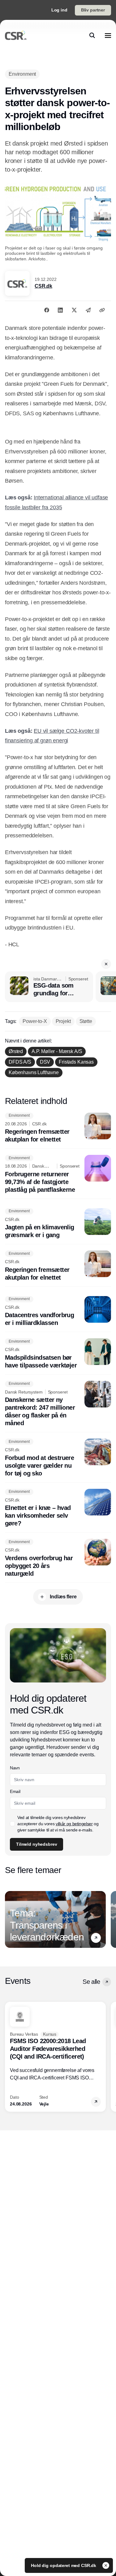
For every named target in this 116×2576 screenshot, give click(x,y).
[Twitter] (74, 310)
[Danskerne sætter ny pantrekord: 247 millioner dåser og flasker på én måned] (58, 1404)
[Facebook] (47, 310)
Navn (15, 1768)
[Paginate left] (10, 1919)
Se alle (91, 1982)
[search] (92, 35)
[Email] (88, 310)
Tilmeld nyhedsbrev (37, 1844)
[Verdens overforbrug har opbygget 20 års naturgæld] (58, 1558)
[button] (106, 964)
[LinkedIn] (60, 310)
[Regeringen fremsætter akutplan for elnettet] (58, 1128)
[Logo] (16, 35)
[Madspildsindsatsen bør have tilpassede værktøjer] (58, 1354)
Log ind (59, 10)
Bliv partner (93, 10)
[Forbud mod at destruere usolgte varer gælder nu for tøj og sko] (58, 1458)
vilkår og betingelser (74, 1824)
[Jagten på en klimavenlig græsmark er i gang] (58, 1224)
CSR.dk (43, 286)
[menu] (108, 35)
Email (15, 1791)
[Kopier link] (102, 310)
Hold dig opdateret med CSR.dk (64, 2565)
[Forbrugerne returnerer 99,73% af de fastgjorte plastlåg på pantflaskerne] (58, 1174)
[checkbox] (12, 1824)
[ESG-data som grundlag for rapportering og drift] (49, 987)
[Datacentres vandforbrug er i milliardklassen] (58, 1312)
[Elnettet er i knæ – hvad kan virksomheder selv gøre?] (58, 1508)
